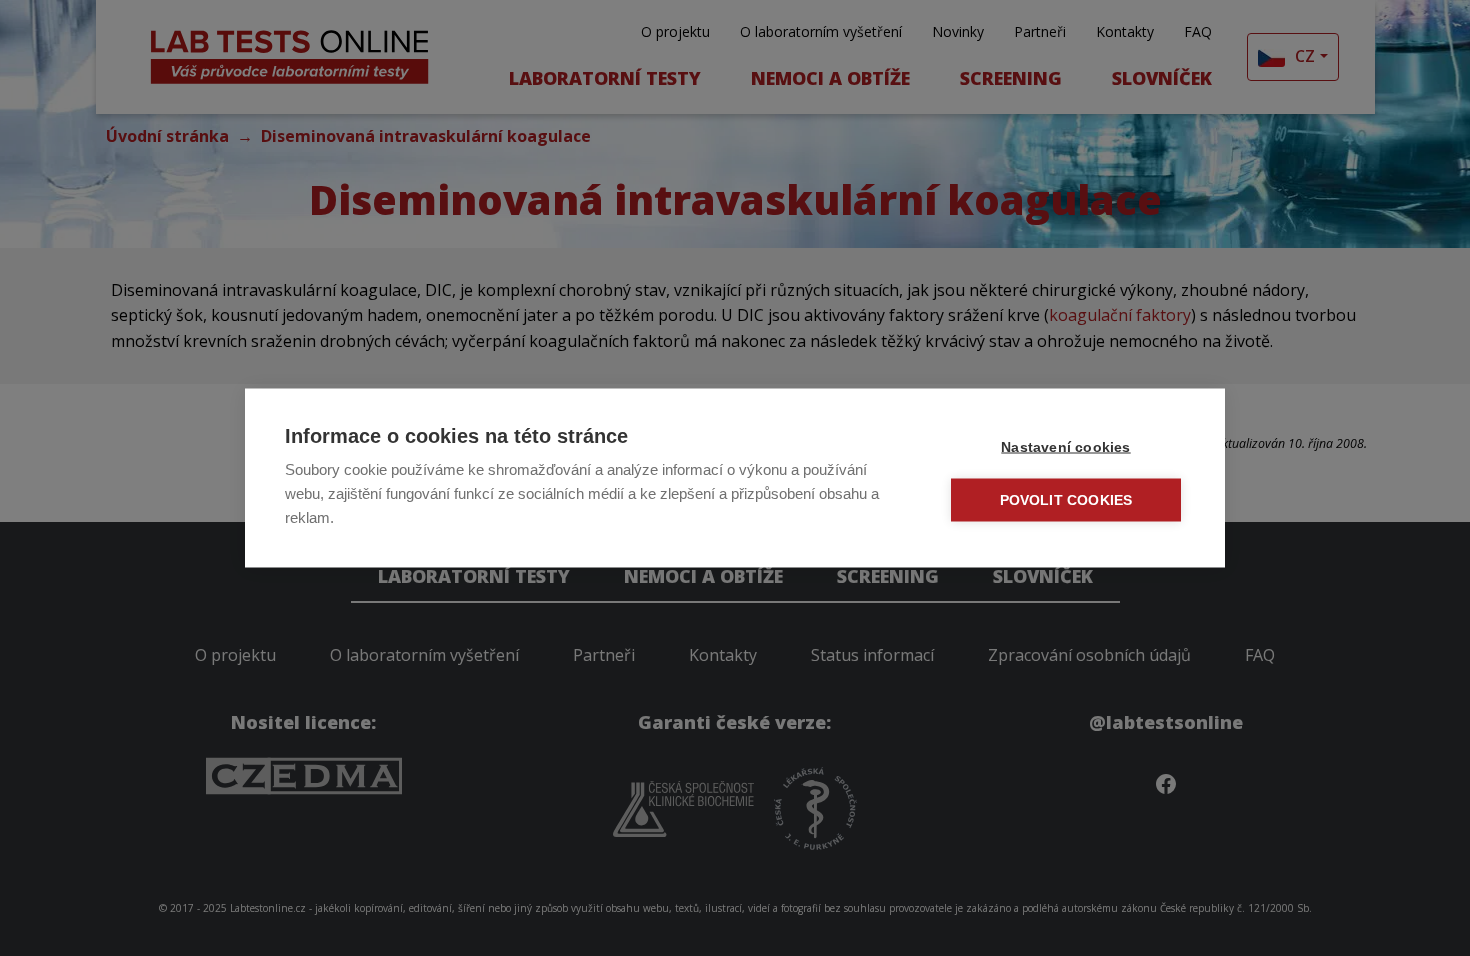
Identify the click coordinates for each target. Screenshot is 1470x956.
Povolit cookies (1066, 500)
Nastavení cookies (1065, 447)
